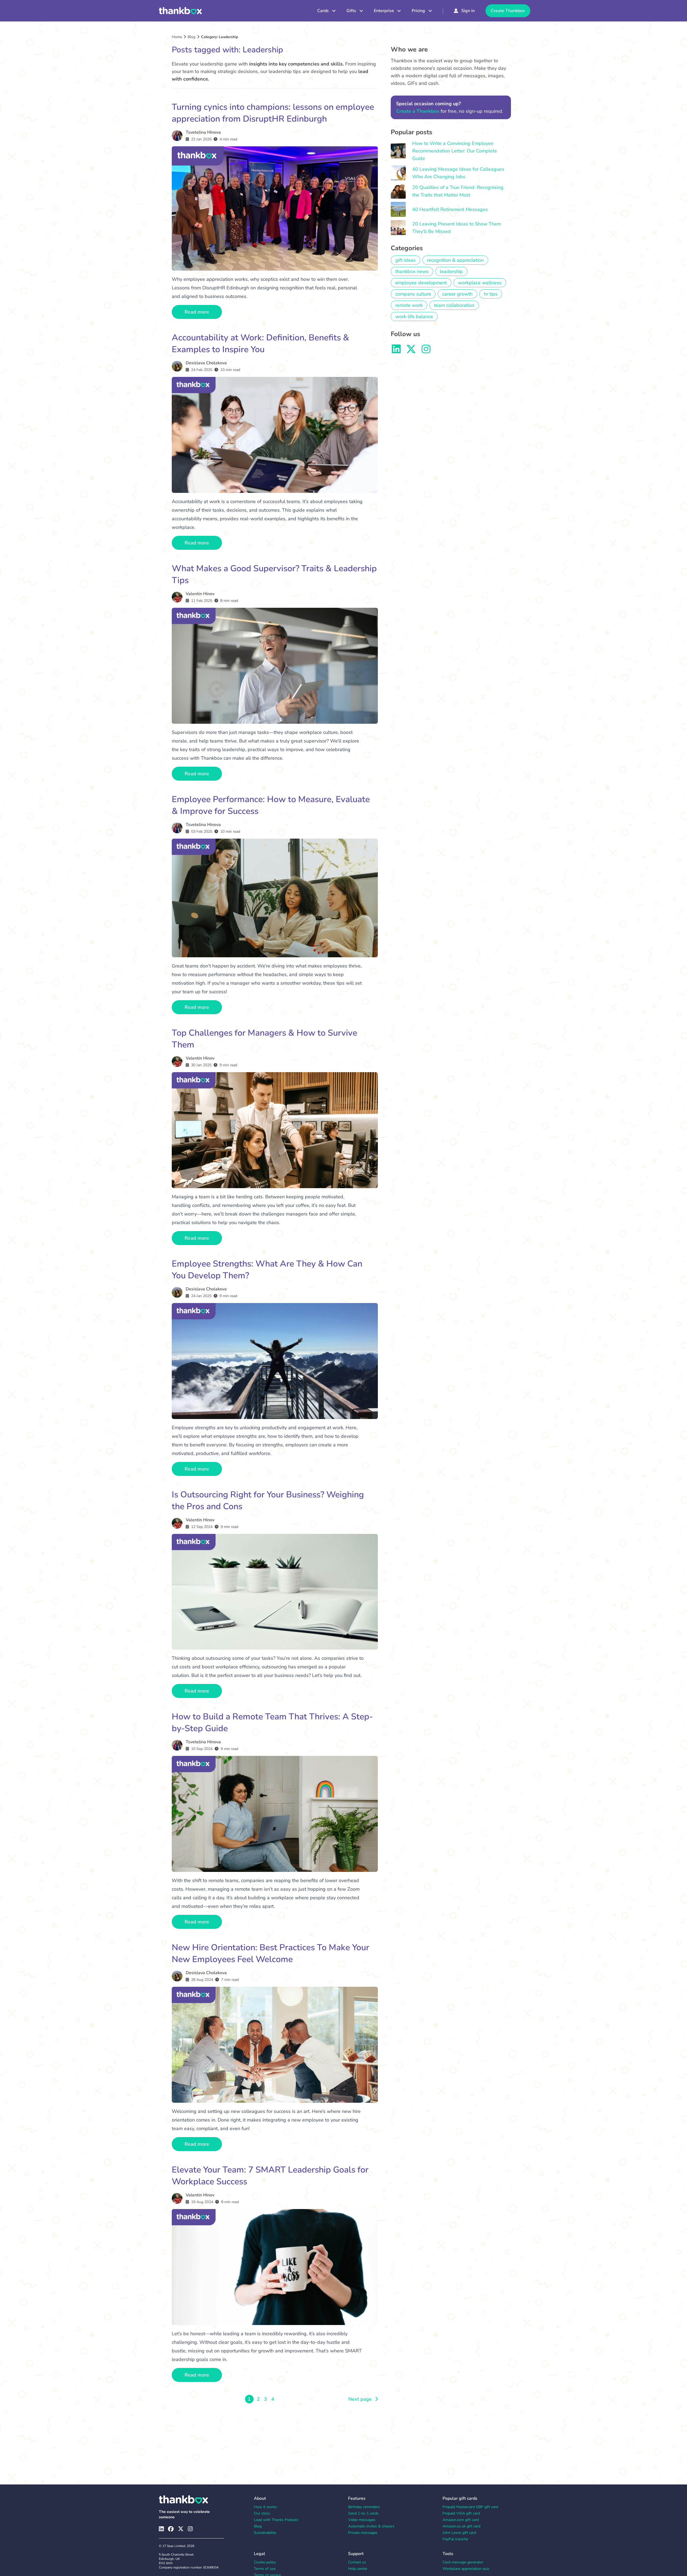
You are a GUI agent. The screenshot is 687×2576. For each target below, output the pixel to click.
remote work (409, 305)
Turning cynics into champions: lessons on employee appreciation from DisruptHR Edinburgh (273, 113)
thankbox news (412, 271)
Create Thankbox (508, 11)
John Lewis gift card (459, 2533)
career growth (457, 294)
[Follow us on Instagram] (426, 349)
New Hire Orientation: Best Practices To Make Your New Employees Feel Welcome (271, 1953)
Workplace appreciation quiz (466, 2569)
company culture (413, 294)
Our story (262, 2513)
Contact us (357, 2562)
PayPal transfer (455, 2539)
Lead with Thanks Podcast (276, 2520)
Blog (191, 37)
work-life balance (414, 316)
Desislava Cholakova (206, 363)
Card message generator (463, 2562)
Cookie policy (265, 2562)
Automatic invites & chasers (371, 2526)
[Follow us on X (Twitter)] (181, 2529)
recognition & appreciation (455, 260)
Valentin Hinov (200, 594)
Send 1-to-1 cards (363, 2513)
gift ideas (405, 260)
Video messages (362, 2520)
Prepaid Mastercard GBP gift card (470, 2507)
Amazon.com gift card (461, 2520)
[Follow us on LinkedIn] (396, 349)
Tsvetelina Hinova (203, 132)
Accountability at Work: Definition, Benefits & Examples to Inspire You (260, 343)
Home (177, 37)
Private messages (363, 2533)
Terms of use (265, 2569)
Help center (358, 2569)
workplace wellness (480, 283)
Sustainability (265, 2533)
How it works (265, 2507)
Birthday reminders (364, 2507)
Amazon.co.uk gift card (461, 2526)
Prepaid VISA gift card (461, 2513)
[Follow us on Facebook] (171, 2529)
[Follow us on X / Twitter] (411, 349)
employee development (421, 283)
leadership (451, 271)
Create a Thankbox (418, 111)
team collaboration (454, 305)
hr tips (491, 294)
